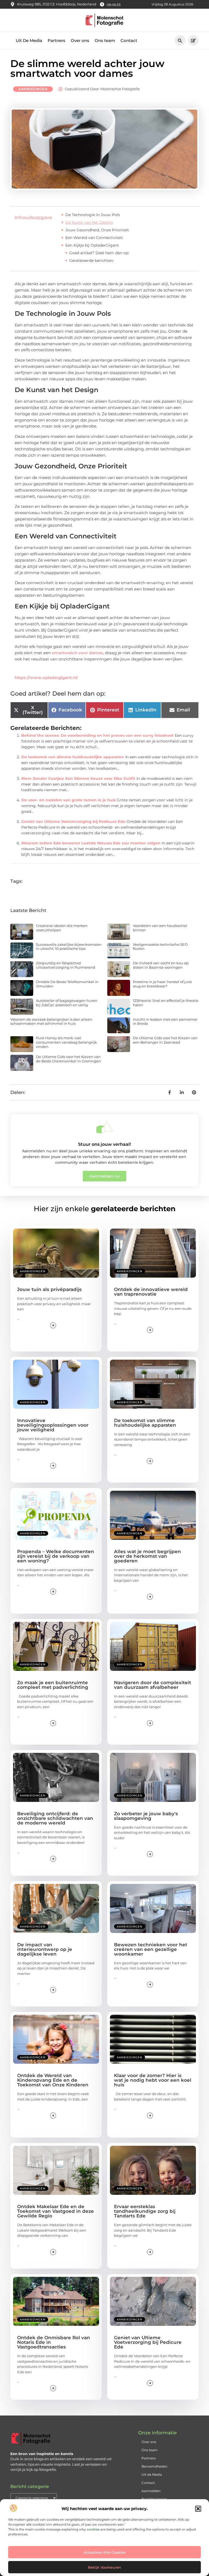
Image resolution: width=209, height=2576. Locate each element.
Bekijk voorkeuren (104, 2567)
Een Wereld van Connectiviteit (94, 238)
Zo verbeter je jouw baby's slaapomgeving (146, 1816)
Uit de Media (152, 2475)
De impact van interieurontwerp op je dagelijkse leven (45, 1949)
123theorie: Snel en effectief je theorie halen (166, 1003)
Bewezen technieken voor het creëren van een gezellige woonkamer (151, 1949)
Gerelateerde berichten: (91, 260)
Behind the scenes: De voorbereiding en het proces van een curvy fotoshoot (97, 735)
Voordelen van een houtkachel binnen (160, 928)
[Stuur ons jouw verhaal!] (104, 1127)
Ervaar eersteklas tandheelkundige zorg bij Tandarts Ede (145, 2211)
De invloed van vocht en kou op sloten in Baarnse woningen (161, 965)
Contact (129, 40)
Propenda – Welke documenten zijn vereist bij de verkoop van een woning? (56, 1556)
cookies (93, 2529)
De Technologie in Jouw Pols (93, 215)
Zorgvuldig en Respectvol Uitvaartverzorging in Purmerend (66, 965)
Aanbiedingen (33, 89)
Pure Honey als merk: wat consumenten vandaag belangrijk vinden (66, 1042)
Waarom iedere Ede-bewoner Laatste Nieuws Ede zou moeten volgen (91, 843)
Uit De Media (29, 40)
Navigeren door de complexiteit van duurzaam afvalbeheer (153, 1685)
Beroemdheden (154, 2466)
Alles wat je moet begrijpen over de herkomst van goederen (147, 1556)
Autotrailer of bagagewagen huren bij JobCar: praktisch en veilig (67, 1003)
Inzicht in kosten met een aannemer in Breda (165, 1022)
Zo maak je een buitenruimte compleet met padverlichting (53, 1685)
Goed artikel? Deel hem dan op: (99, 253)
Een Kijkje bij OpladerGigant (92, 245)
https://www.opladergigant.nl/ (46, 678)
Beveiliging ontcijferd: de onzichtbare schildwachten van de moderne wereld (55, 1818)
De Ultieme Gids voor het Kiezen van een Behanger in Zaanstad (165, 1040)
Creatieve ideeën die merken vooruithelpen (62, 928)
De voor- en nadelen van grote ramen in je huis (68, 800)
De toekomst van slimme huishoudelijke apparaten (73, 757)
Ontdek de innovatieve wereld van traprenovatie (151, 1292)
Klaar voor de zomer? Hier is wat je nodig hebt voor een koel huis (153, 2080)
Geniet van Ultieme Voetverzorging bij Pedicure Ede (73, 822)
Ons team (105, 40)
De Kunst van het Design (89, 222)
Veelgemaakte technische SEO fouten (160, 947)
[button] (198, 2509)
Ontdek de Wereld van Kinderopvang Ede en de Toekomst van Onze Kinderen (53, 2080)
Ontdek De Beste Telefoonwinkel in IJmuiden (67, 984)
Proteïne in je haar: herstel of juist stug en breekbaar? (162, 984)
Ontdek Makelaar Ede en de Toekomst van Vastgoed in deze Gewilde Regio (56, 2211)
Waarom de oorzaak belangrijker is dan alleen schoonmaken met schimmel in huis (51, 1022)
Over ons (80, 40)
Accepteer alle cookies (105, 2552)
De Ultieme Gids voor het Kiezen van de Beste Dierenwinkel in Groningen (68, 1059)
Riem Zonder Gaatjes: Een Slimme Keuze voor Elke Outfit (78, 778)
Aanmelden (151, 2491)
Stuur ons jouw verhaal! (104, 1144)
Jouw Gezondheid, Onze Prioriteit (97, 230)
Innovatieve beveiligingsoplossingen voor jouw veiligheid (53, 1425)
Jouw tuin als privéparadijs (49, 1289)
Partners (56, 40)
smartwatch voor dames (78, 653)
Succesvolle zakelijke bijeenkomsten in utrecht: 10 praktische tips (69, 947)
